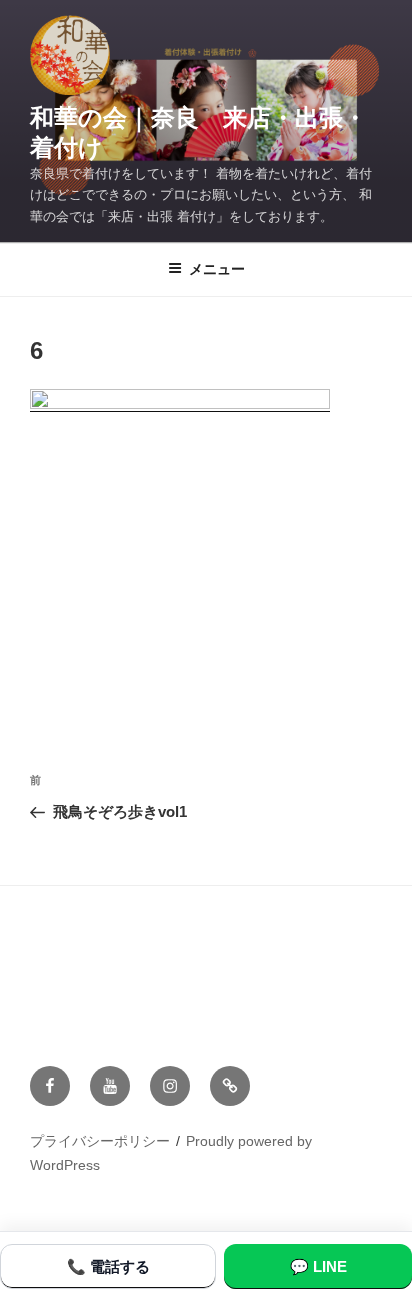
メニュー (217, 269)
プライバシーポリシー (100, 1141)
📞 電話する (108, 1266)
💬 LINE (318, 1266)
